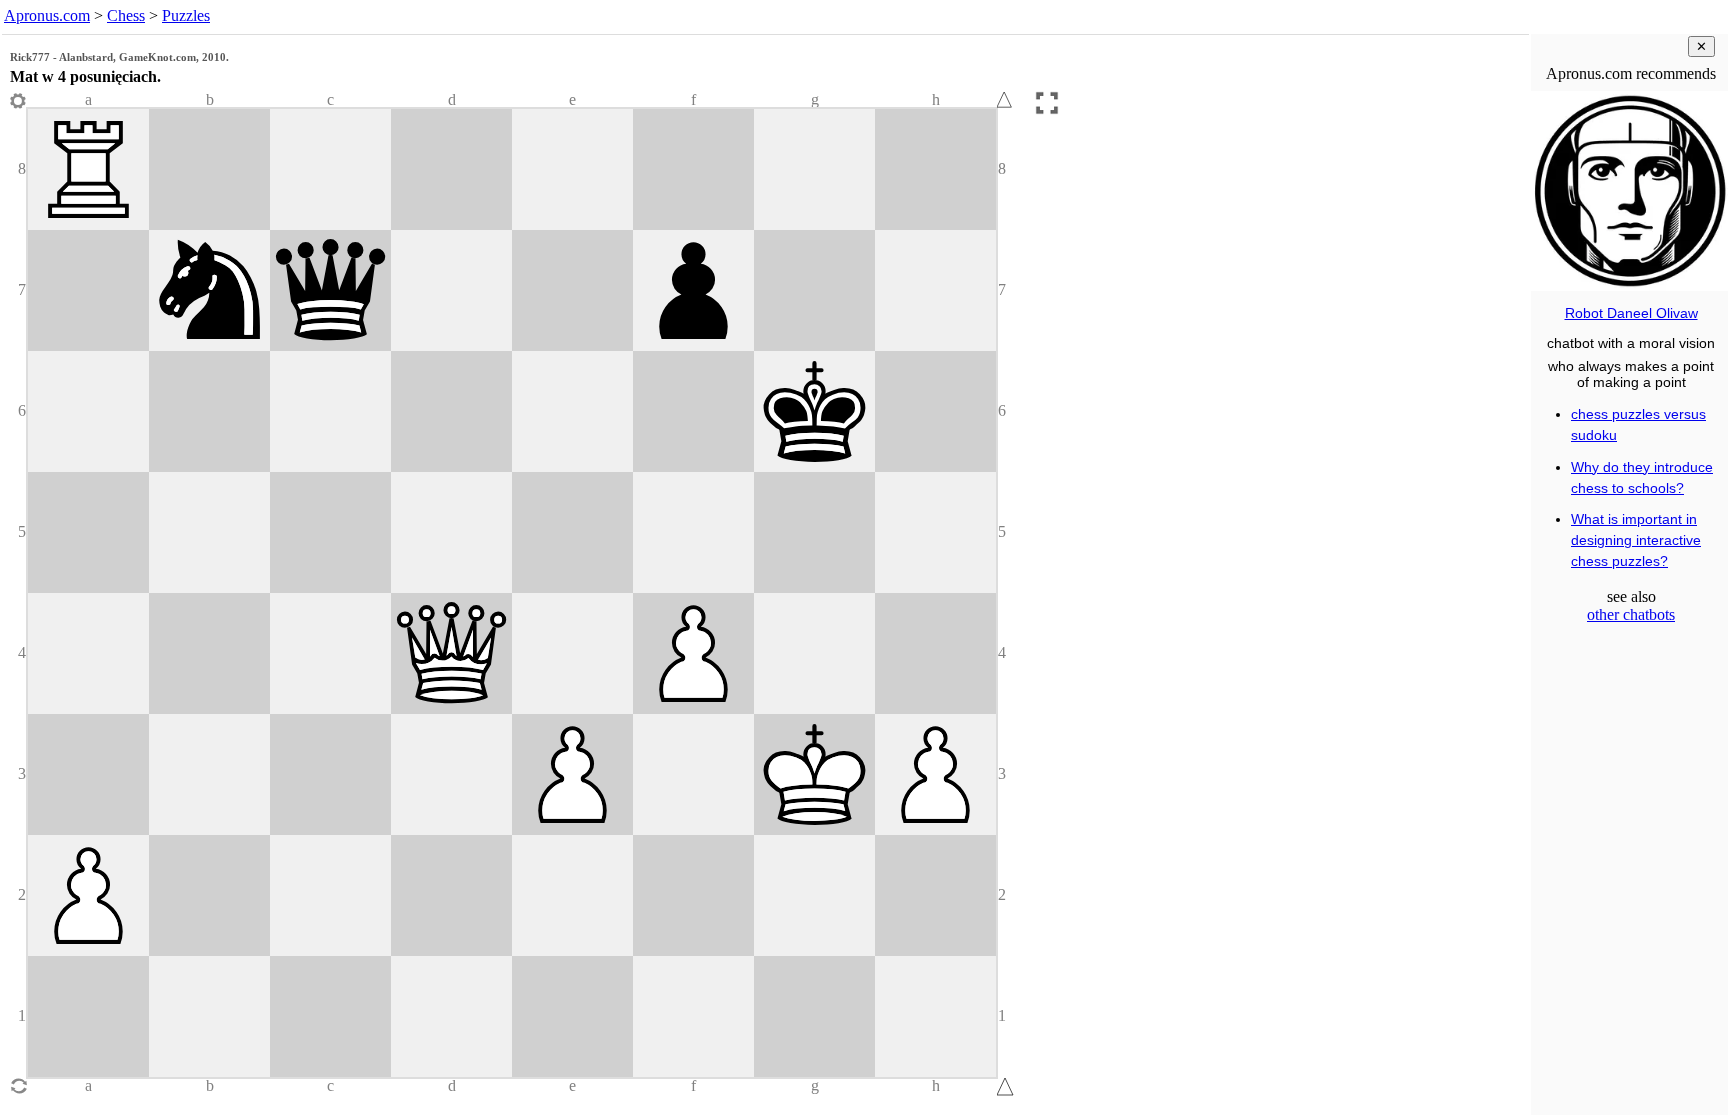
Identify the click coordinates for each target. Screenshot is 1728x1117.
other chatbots (1631, 614)
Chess (126, 15)
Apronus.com (47, 15)
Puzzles (186, 15)
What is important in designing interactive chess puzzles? (1636, 540)
